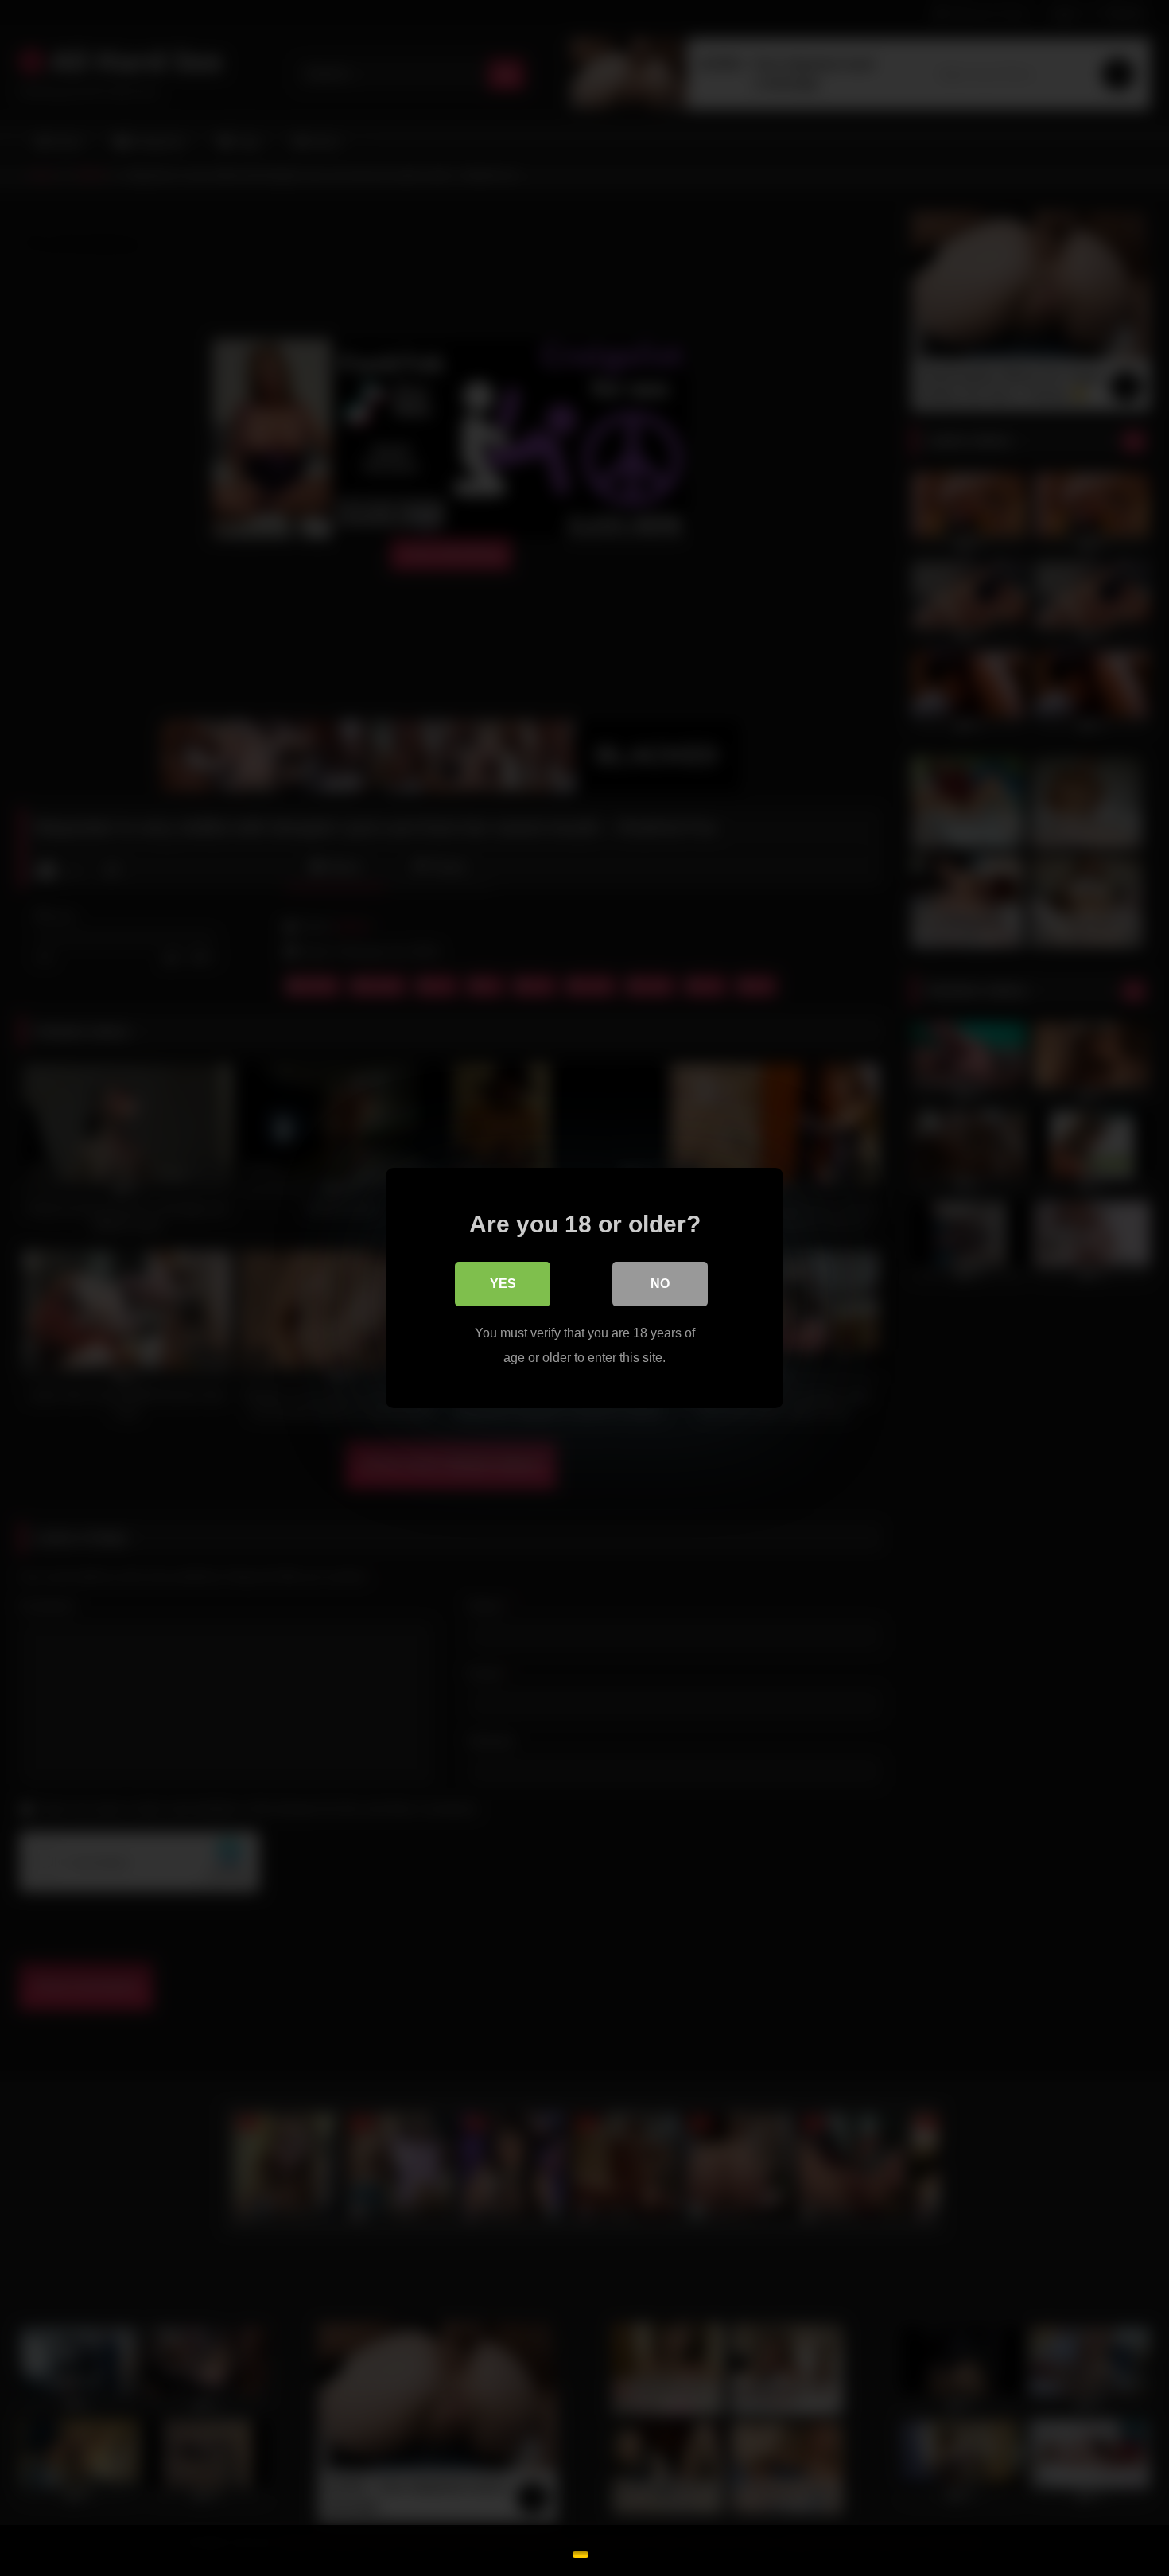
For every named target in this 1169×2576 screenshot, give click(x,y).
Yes (503, 1284)
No (660, 1284)
